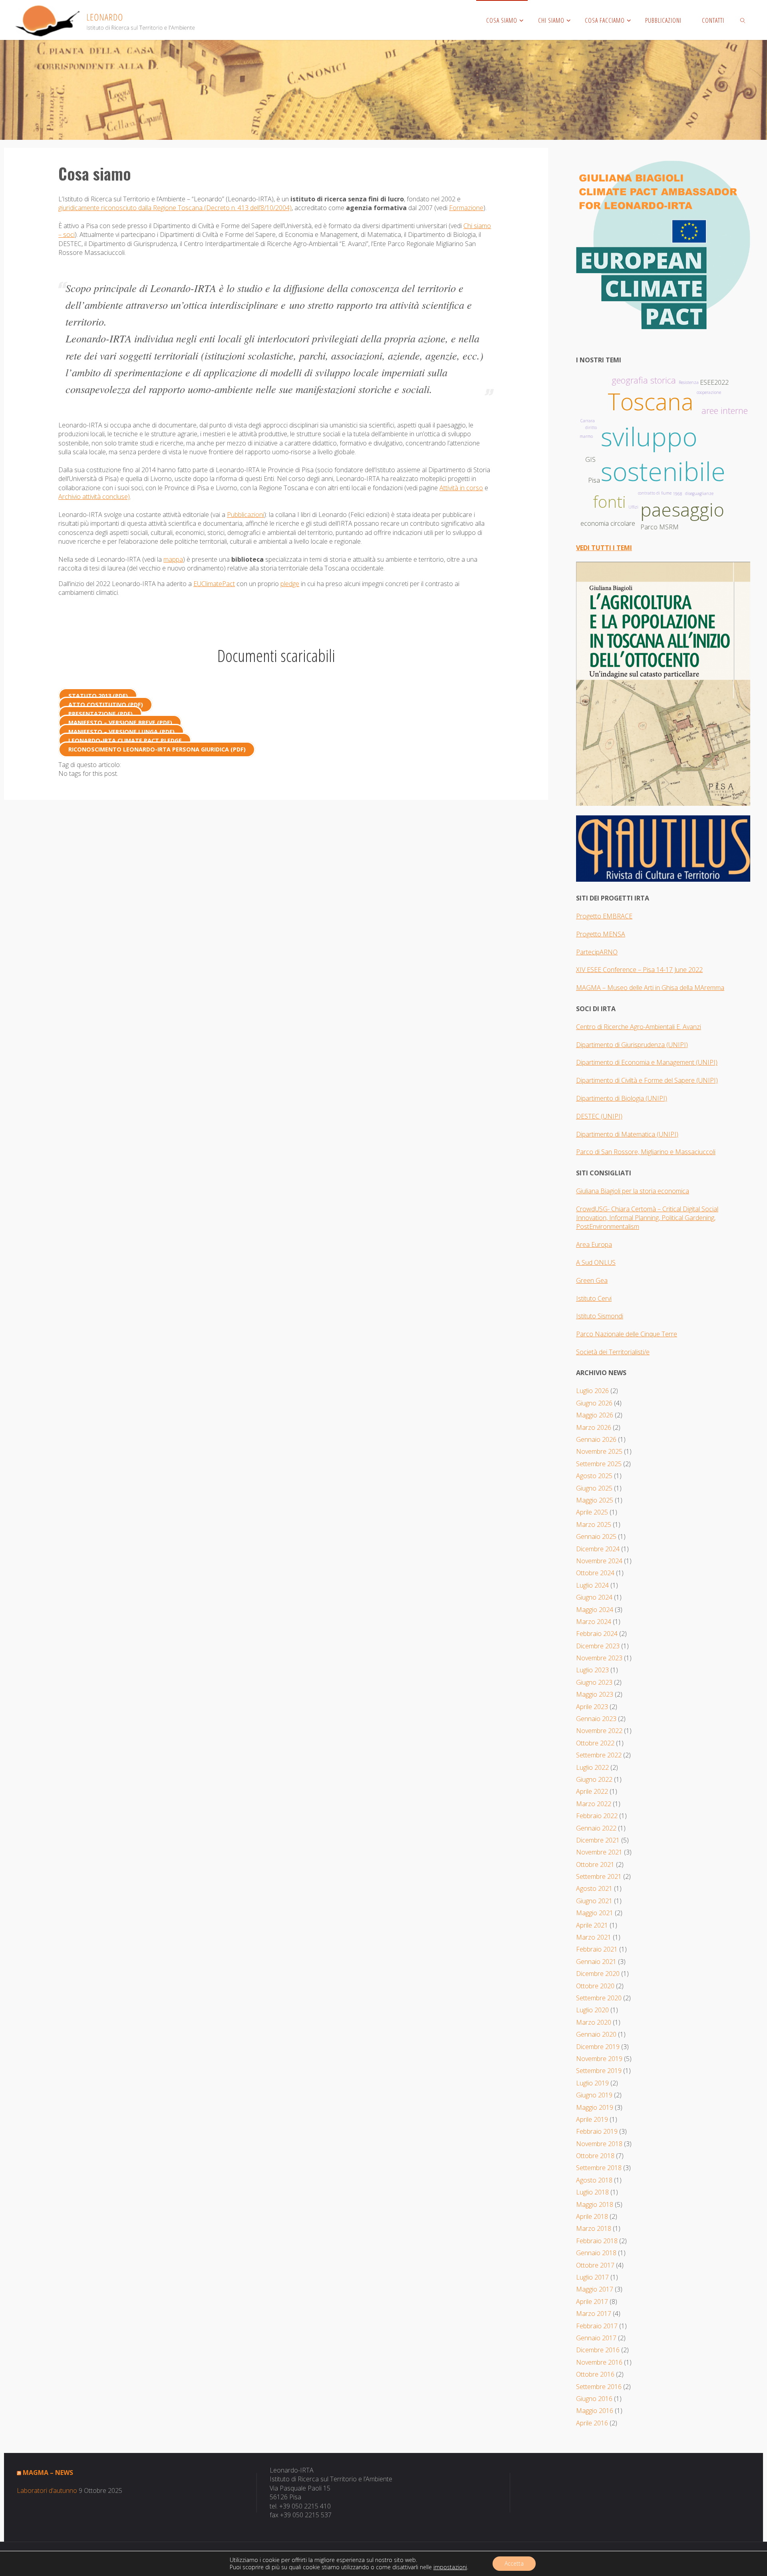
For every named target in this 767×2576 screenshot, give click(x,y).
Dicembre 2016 (598, 2350)
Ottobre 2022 (595, 1743)
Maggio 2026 (595, 1415)
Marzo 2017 (594, 2314)
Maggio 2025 (595, 1500)
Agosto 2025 (594, 1476)
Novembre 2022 (599, 1731)
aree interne (725, 410)
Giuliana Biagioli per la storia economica (633, 1191)
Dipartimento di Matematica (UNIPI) (627, 1134)
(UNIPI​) (677, 1045)
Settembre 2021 (599, 1876)
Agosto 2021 (594, 1888)
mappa (173, 559)
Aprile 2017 (592, 2302)
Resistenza (689, 382)
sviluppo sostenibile (663, 454)
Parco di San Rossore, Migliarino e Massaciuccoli (646, 1152)
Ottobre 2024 (595, 1573)
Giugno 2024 (594, 1597)
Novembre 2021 (599, 1852)
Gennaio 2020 (596, 2034)
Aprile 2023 (592, 1707)
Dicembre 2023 (598, 1646)
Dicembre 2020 (598, 1974)
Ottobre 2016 (595, 2374)
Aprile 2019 (592, 2119)
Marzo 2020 (594, 2022)
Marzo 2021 (594, 1937)
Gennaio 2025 (596, 1536)
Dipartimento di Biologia (611, 1098)
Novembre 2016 (599, 2362)
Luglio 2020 (592, 2010)
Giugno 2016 (594, 2399)
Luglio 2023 (592, 1670)
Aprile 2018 (592, 2216)
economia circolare (608, 523)
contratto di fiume (655, 493)
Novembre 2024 (599, 1561)
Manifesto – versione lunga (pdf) (121, 732)
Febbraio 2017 (597, 2326)
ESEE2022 (714, 382)
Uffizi (633, 507)
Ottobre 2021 (595, 1864)
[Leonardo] (105, 20)
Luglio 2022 (592, 1767)
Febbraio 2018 (597, 2241)
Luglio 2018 (592, 2192)
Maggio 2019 (595, 2107)
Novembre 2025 (599, 1451)
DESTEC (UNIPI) (599, 1116)
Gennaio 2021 (596, 1962)
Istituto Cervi (594, 1298)
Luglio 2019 (592, 2083)
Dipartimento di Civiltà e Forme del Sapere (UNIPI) (647, 1080)
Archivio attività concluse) (94, 497)
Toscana (651, 401)
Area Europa (594, 1244)
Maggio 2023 (595, 1694)
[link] (743, 20)
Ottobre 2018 (595, 2156)
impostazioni (450, 2567)
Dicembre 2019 (598, 2047)
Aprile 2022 (592, 1791)
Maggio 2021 (595, 1913)
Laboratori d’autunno (47, 2491)
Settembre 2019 (599, 2071)
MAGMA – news (48, 2473)
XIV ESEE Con (595, 970)
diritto (591, 427)
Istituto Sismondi (600, 1316)
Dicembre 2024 (598, 1549)
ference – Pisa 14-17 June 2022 (659, 970)
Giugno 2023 (594, 1682)
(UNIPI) (656, 1098)
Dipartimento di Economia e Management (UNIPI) (647, 1062)
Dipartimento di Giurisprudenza (621, 1045)
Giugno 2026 (594, 1403)
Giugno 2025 (594, 1488)
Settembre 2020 (599, 1998)
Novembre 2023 (599, 1658)
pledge (290, 584)
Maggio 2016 (595, 2411)
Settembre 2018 (599, 2168)
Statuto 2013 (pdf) (98, 696)
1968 (678, 494)
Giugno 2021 (594, 1901)
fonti (609, 502)
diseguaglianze (699, 493)
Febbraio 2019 (597, 2131)
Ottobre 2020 (595, 1986)
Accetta (514, 2563)
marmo (586, 436)
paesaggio (682, 509)
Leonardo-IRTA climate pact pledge (125, 740)
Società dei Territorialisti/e (613, 1352)
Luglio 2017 (592, 2277)
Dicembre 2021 (598, 1840)
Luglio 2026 (592, 1391)
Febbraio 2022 (597, 1816)
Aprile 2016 (592, 2423)
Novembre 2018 (599, 2144)
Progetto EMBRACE (604, 916)
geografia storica (644, 380)
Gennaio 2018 (596, 2253)
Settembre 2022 (599, 1755)
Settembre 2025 (599, 1464)
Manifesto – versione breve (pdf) (120, 723)
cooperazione (709, 392)
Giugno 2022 (594, 1779)
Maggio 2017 (595, 2289)
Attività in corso (461, 488)
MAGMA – (592, 988)
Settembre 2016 (599, 2387)
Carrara (588, 421)
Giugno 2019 (594, 2095)
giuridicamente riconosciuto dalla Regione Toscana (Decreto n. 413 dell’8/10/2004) (175, 208)
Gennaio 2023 (596, 1719)
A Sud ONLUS (596, 1262)
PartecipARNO (597, 952)
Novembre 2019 (599, 2059)
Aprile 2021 (592, 1925)
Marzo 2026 (594, 1427)
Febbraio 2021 (597, 1949)
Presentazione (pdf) (100, 714)
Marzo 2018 (594, 2228)
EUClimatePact (214, 584)
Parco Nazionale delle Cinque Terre (627, 1334)
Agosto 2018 (594, 2180)
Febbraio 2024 (597, 1634)
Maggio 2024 (595, 1610)
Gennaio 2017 (596, 2338)
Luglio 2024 (592, 1585)
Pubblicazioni (245, 515)
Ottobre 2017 (595, 2265)
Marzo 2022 (594, 1804)
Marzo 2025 (594, 1525)
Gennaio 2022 (596, 1828)
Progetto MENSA (601, 934)
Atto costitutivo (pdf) (106, 705)
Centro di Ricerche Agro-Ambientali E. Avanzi (639, 1027)
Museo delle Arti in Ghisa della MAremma (666, 988)
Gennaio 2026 (596, 1439)
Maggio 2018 (595, 2204)
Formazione (466, 208)
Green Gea (592, 1280)
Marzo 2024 (594, 1622)
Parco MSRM (660, 527)
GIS (590, 459)
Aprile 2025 (592, 1512)
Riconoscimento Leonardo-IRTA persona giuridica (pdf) (157, 750)
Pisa (594, 480)
